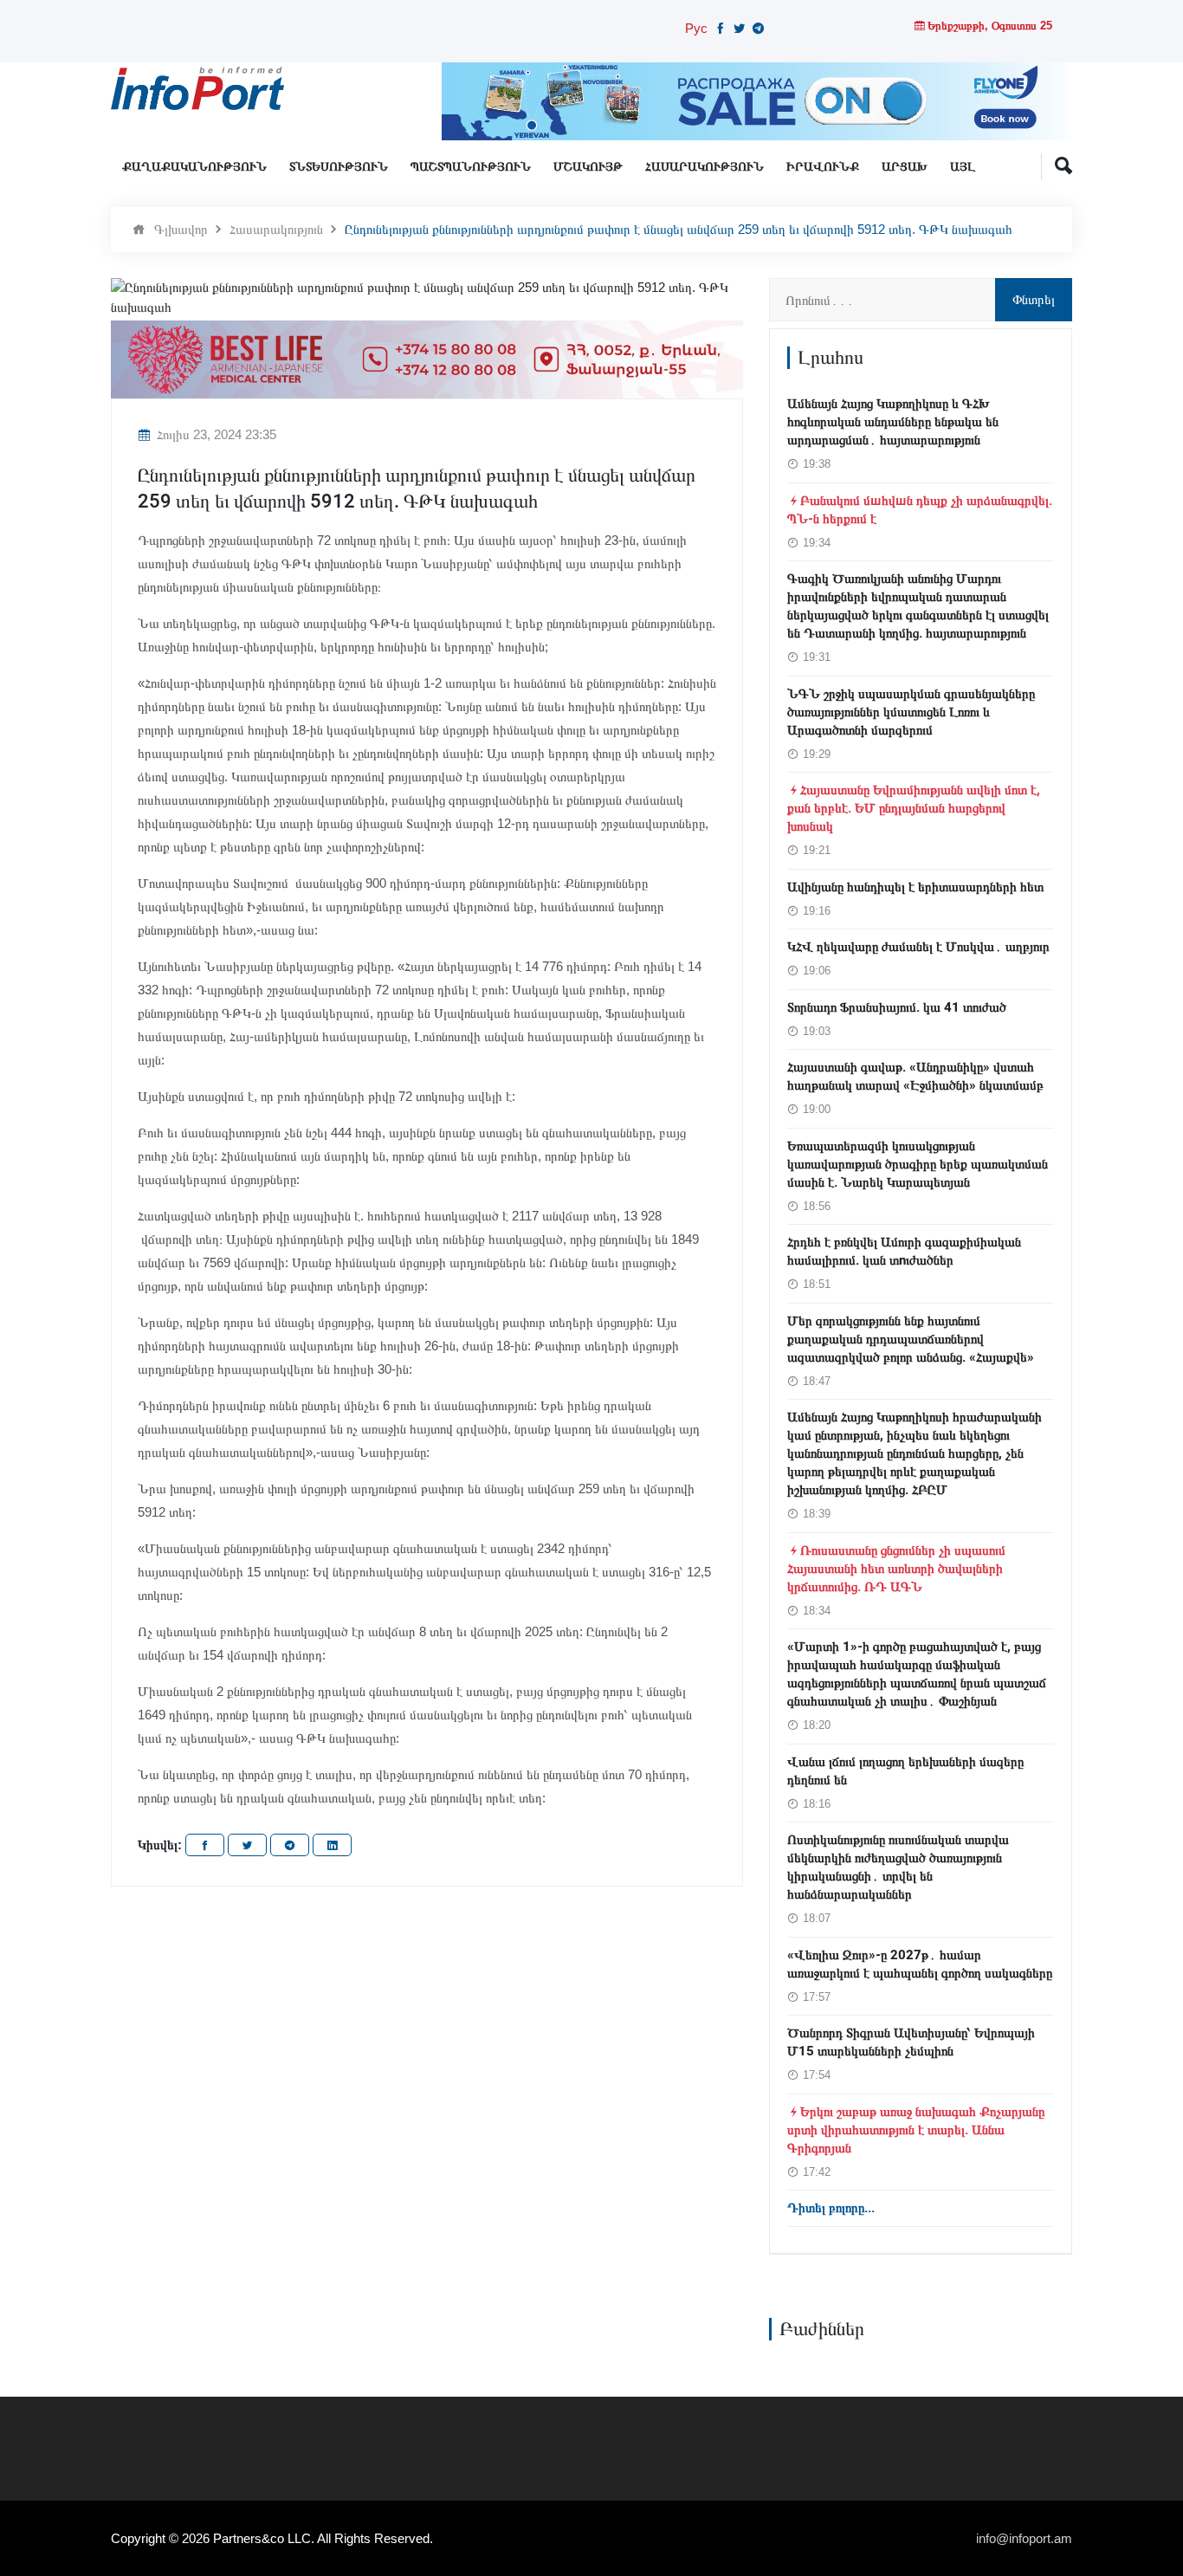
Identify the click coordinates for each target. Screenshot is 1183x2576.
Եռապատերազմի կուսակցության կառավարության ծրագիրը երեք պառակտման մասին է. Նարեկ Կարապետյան (918, 1164)
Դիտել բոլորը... (831, 2208)
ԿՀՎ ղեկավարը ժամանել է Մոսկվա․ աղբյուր (918, 947)
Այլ (963, 167)
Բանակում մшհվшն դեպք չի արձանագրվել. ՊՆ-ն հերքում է (920, 510)
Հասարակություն (705, 167)
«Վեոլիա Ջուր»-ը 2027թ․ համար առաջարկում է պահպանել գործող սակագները (920, 1964)
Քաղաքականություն (194, 167)
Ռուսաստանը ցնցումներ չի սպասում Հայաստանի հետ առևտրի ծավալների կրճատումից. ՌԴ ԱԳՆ (896, 1569)
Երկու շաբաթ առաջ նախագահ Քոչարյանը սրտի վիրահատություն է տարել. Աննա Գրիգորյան (916, 2130)
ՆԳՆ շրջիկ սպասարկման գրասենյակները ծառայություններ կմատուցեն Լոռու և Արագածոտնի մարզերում (911, 712)
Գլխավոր (181, 229)
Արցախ (905, 167)
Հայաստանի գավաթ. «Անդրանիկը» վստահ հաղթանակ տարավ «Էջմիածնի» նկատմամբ (915, 1076)
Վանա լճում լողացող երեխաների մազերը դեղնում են (905, 1771)
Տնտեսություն (339, 167)
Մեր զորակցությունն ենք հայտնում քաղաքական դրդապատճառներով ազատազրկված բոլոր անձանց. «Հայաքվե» (911, 1339)
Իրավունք (823, 167)
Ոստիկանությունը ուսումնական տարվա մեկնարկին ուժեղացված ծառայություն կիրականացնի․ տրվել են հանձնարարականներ (898, 1867)
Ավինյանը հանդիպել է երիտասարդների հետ (915, 887)
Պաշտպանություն (471, 167)
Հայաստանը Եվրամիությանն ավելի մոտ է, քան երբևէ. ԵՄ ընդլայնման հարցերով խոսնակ (914, 808)
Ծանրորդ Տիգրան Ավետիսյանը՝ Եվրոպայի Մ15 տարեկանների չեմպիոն (911, 2042)
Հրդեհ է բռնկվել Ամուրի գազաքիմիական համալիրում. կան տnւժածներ (904, 1251)
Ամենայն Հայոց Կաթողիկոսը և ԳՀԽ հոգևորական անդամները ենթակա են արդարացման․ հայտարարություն (893, 422)
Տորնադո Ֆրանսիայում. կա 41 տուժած (897, 1007)
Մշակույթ (588, 167)
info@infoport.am (1024, 2538)
